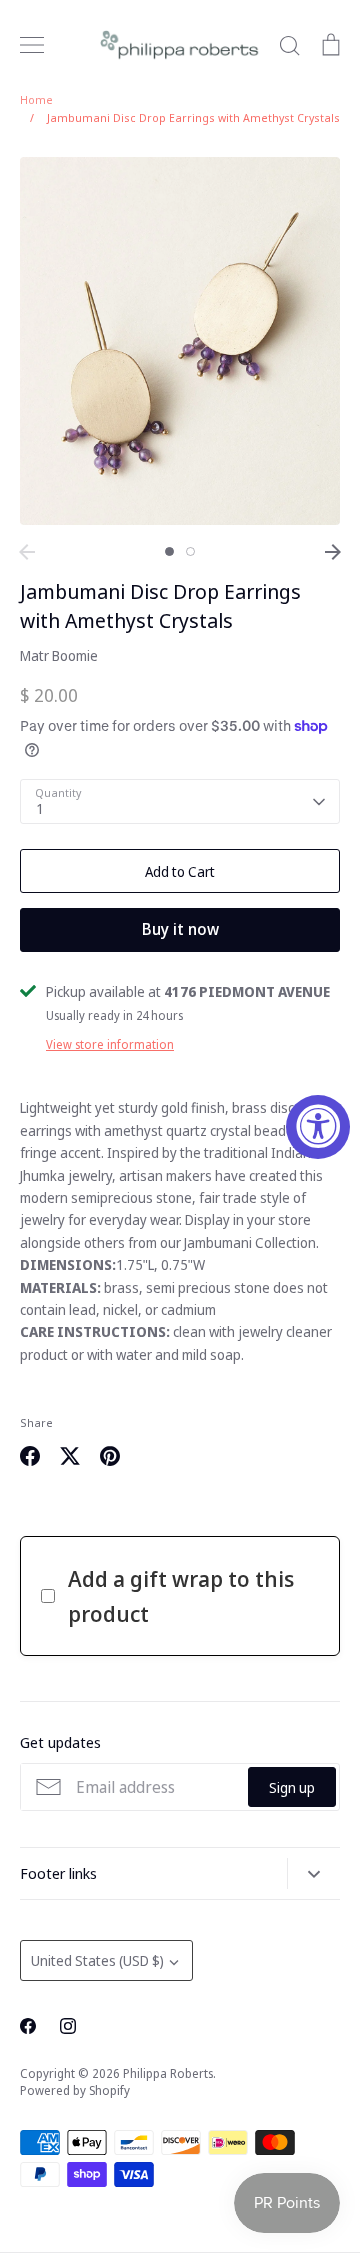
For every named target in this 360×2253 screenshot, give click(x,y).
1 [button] (169, 551)
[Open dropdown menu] (313, 1873)
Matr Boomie (59, 655)
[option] (180, 341)
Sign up (292, 1787)
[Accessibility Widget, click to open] (318, 1127)
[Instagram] (68, 2026)
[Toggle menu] (32, 45)
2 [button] (190, 551)
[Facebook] (28, 2026)
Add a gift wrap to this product (181, 1595)
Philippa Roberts (168, 2073)
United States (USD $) (97, 1960)
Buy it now (180, 929)
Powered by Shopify (75, 2090)
